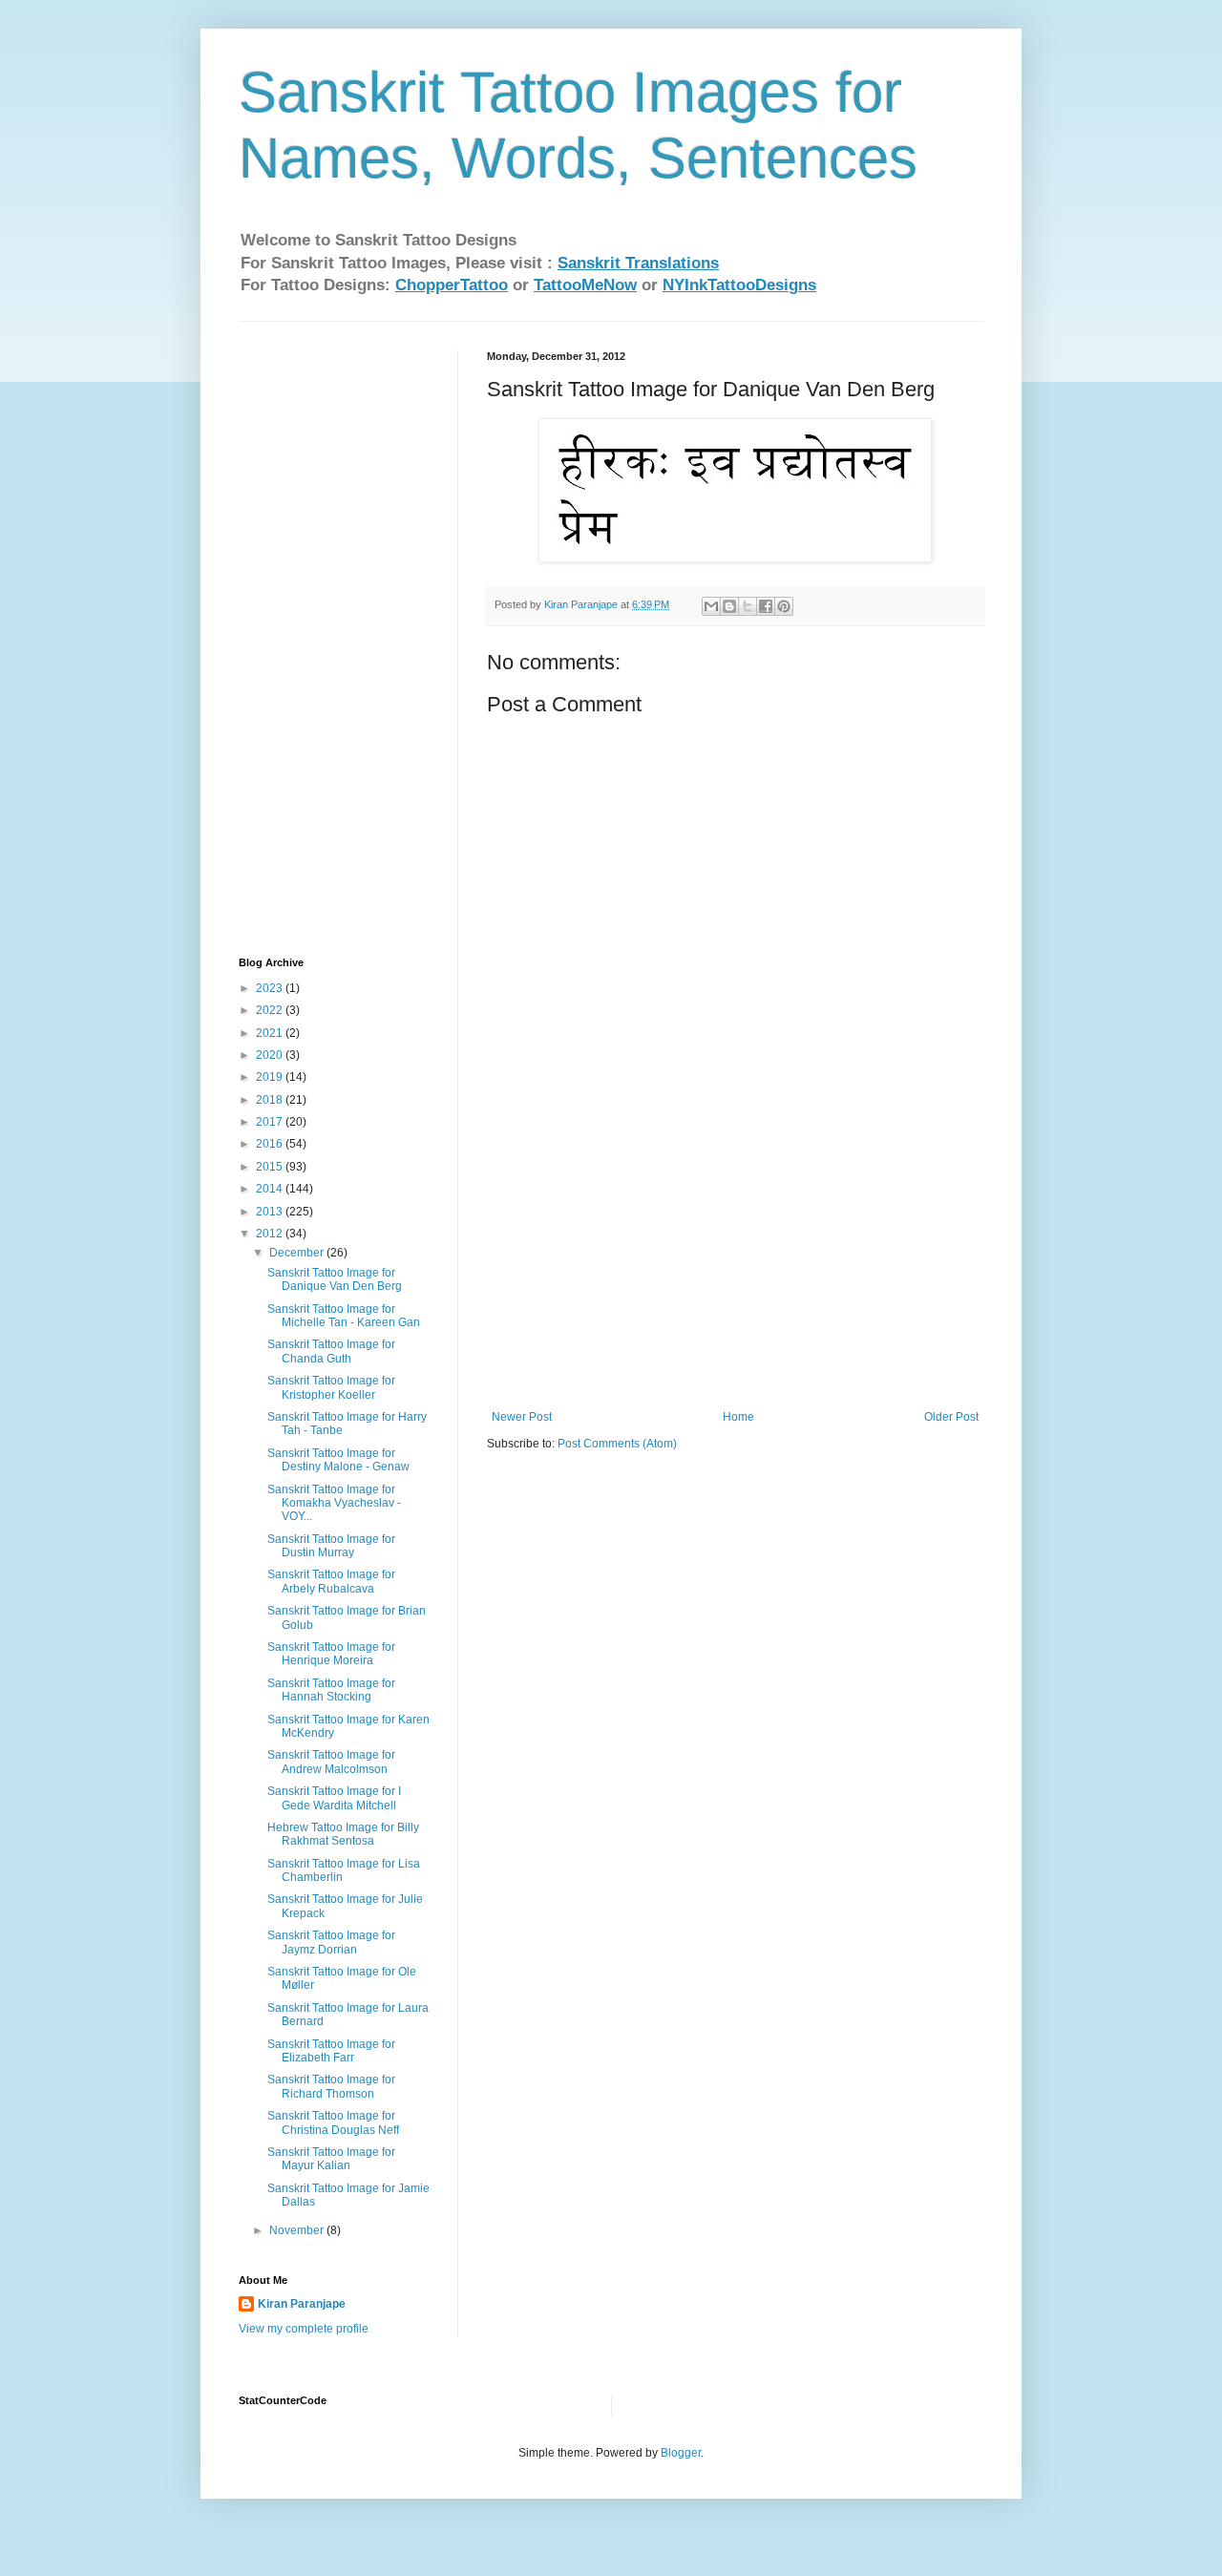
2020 (271, 1055)
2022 (271, 1010)
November (298, 2230)
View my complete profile (304, 2329)
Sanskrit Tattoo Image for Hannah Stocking (331, 1690)
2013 (271, 1212)
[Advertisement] (735, 1267)
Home (738, 1417)
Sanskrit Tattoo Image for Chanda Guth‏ (331, 1351)
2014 (271, 1189)
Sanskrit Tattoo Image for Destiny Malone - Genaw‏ (338, 1460)
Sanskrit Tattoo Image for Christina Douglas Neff (333, 2122)
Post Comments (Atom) (617, 1444)
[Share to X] (748, 606)
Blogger (681, 2453)
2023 (271, 988)
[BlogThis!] (729, 606)
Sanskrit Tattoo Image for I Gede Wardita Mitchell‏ (334, 1798)
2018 (271, 1100)
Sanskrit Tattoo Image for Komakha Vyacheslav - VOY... (334, 1503)
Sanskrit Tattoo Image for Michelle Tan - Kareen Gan (344, 1316)
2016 (271, 1144)
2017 (271, 1122)
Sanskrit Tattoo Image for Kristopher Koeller (331, 1387)
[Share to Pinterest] (784, 606)
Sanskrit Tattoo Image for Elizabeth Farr (331, 2051)
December (298, 1253)
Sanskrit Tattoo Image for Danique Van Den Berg (335, 1279)
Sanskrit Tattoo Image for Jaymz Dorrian (331, 1942)
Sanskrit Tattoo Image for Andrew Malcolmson (331, 1762)
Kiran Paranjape (302, 2304)
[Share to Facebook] (766, 606)
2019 (271, 1077)
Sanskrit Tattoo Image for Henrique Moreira (331, 1654)
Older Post (951, 1417)
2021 (271, 1033)
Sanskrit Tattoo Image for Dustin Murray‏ (331, 1546)
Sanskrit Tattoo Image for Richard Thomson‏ (331, 2086)
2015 (271, 1167)
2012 (271, 1234)
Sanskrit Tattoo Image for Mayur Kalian (331, 2159)
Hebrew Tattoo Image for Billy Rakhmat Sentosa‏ (343, 1834)
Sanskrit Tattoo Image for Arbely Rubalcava (331, 1581)
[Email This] (711, 606)
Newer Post (522, 1417)
